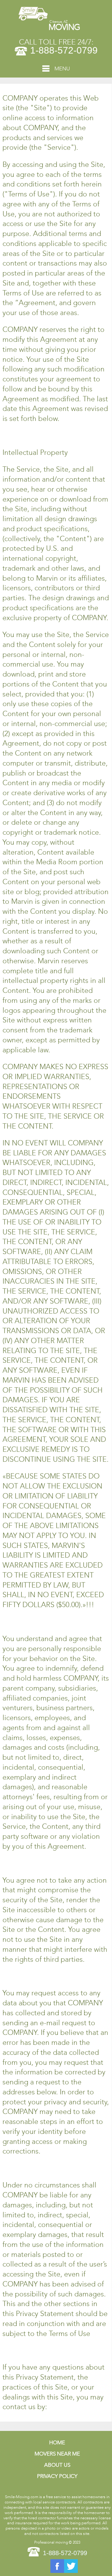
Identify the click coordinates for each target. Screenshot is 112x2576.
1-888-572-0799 (64, 50)
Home (57, 2443)
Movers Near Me (57, 2454)
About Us (57, 2465)
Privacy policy (57, 2476)
